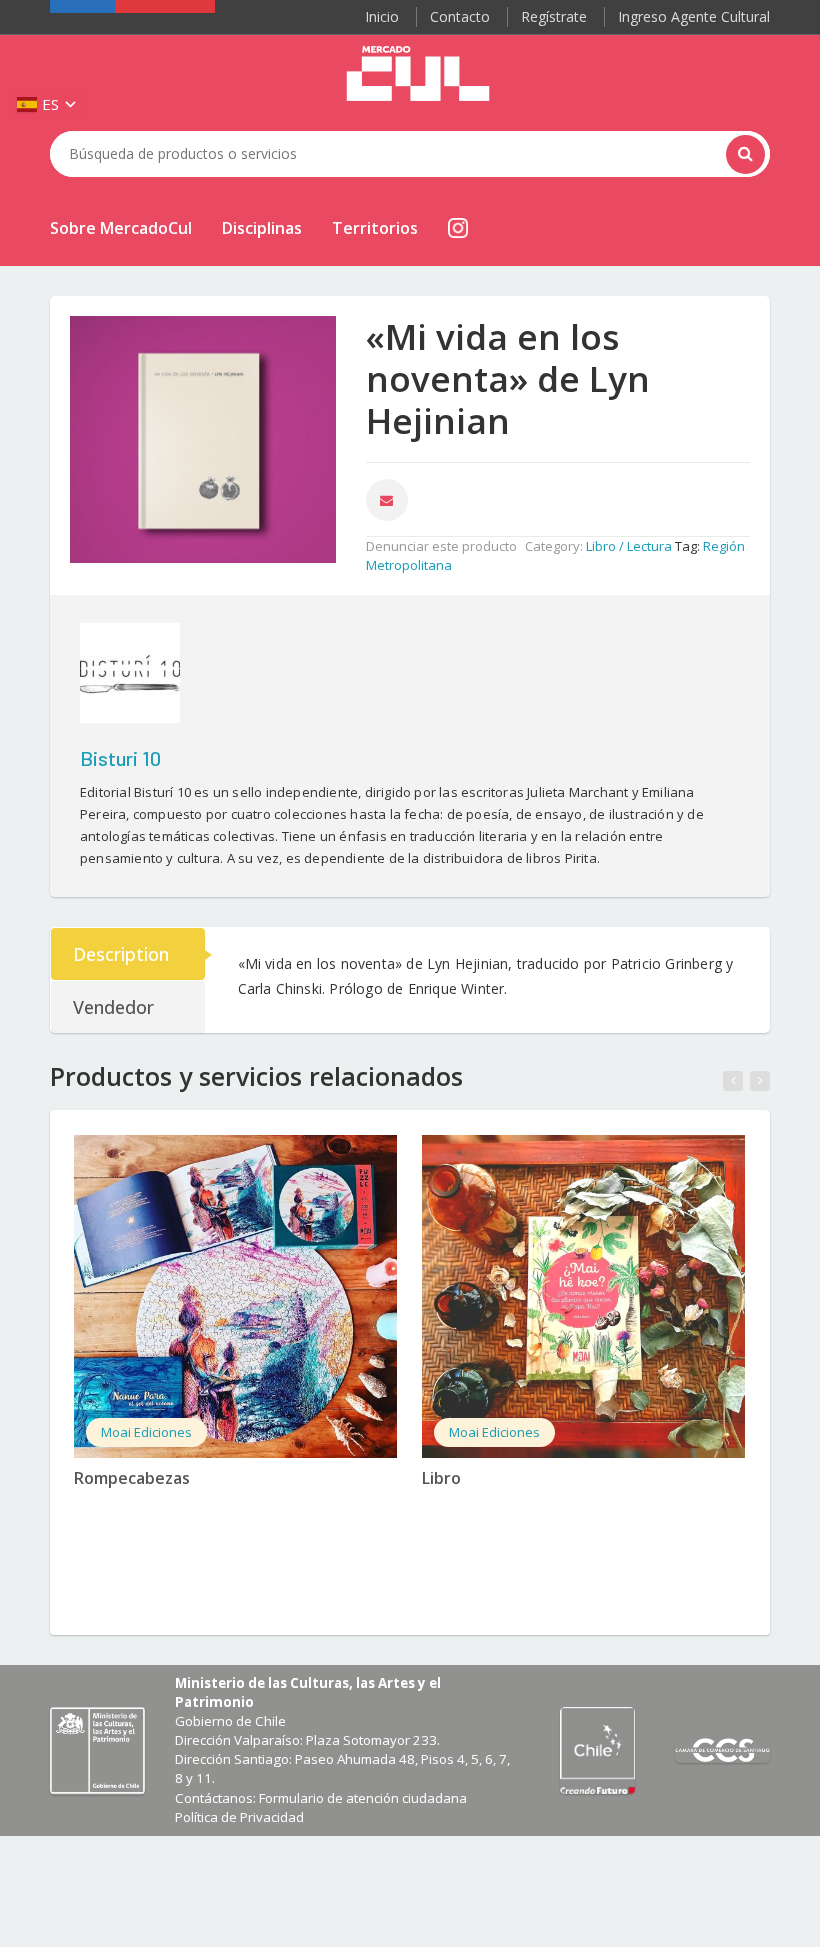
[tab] (129, 954)
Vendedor (113, 1007)
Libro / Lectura (629, 546)
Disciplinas (262, 228)
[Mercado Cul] (418, 74)
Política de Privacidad (239, 1817)
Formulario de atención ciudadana (363, 1798)
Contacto (460, 16)
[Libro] (583, 1296)
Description (121, 954)
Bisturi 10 (120, 758)
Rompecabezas (132, 1478)
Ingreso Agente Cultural (694, 16)
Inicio (382, 16)
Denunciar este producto (441, 546)
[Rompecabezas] (235, 1296)
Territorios (375, 228)
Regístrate (554, 16)
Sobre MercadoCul (121, 228)
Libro (441, 1478)
